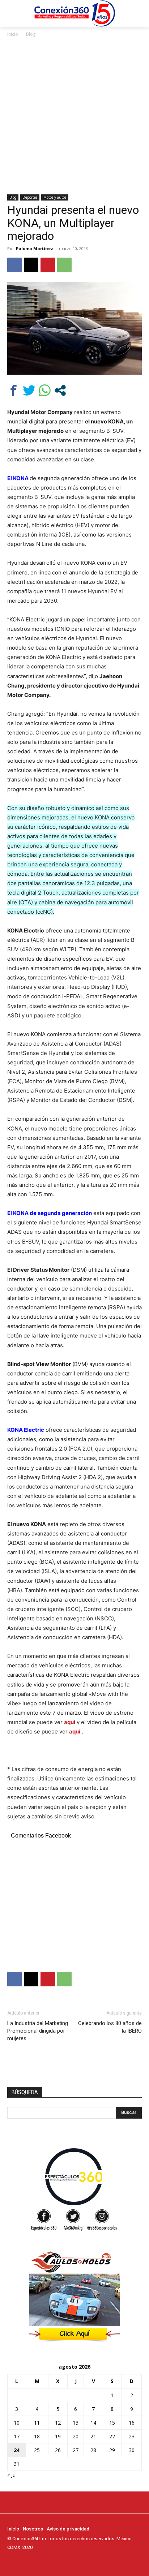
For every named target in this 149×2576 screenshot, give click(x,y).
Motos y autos (55, 197)
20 (76, 2436)
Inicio (13, 34)
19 (58, 2436)
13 (76, 2423)
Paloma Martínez (35, 248)
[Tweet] (29, 390)
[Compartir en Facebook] (14, 390)
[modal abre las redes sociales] (60, 390)
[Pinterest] (48, 265)
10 (17, 2423)
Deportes (30, 197)
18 (37, 2436)
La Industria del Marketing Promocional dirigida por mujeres (38, 2031)
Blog (31, 34)
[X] (31, 265)
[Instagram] (22, 2561)
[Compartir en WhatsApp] (45, 390)
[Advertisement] (74, 116)
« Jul (12, 2475)
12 (58, 2423)
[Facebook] (14, 265)
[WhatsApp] (64, 265)
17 (17, 2436)
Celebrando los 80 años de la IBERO (110, 2027)
